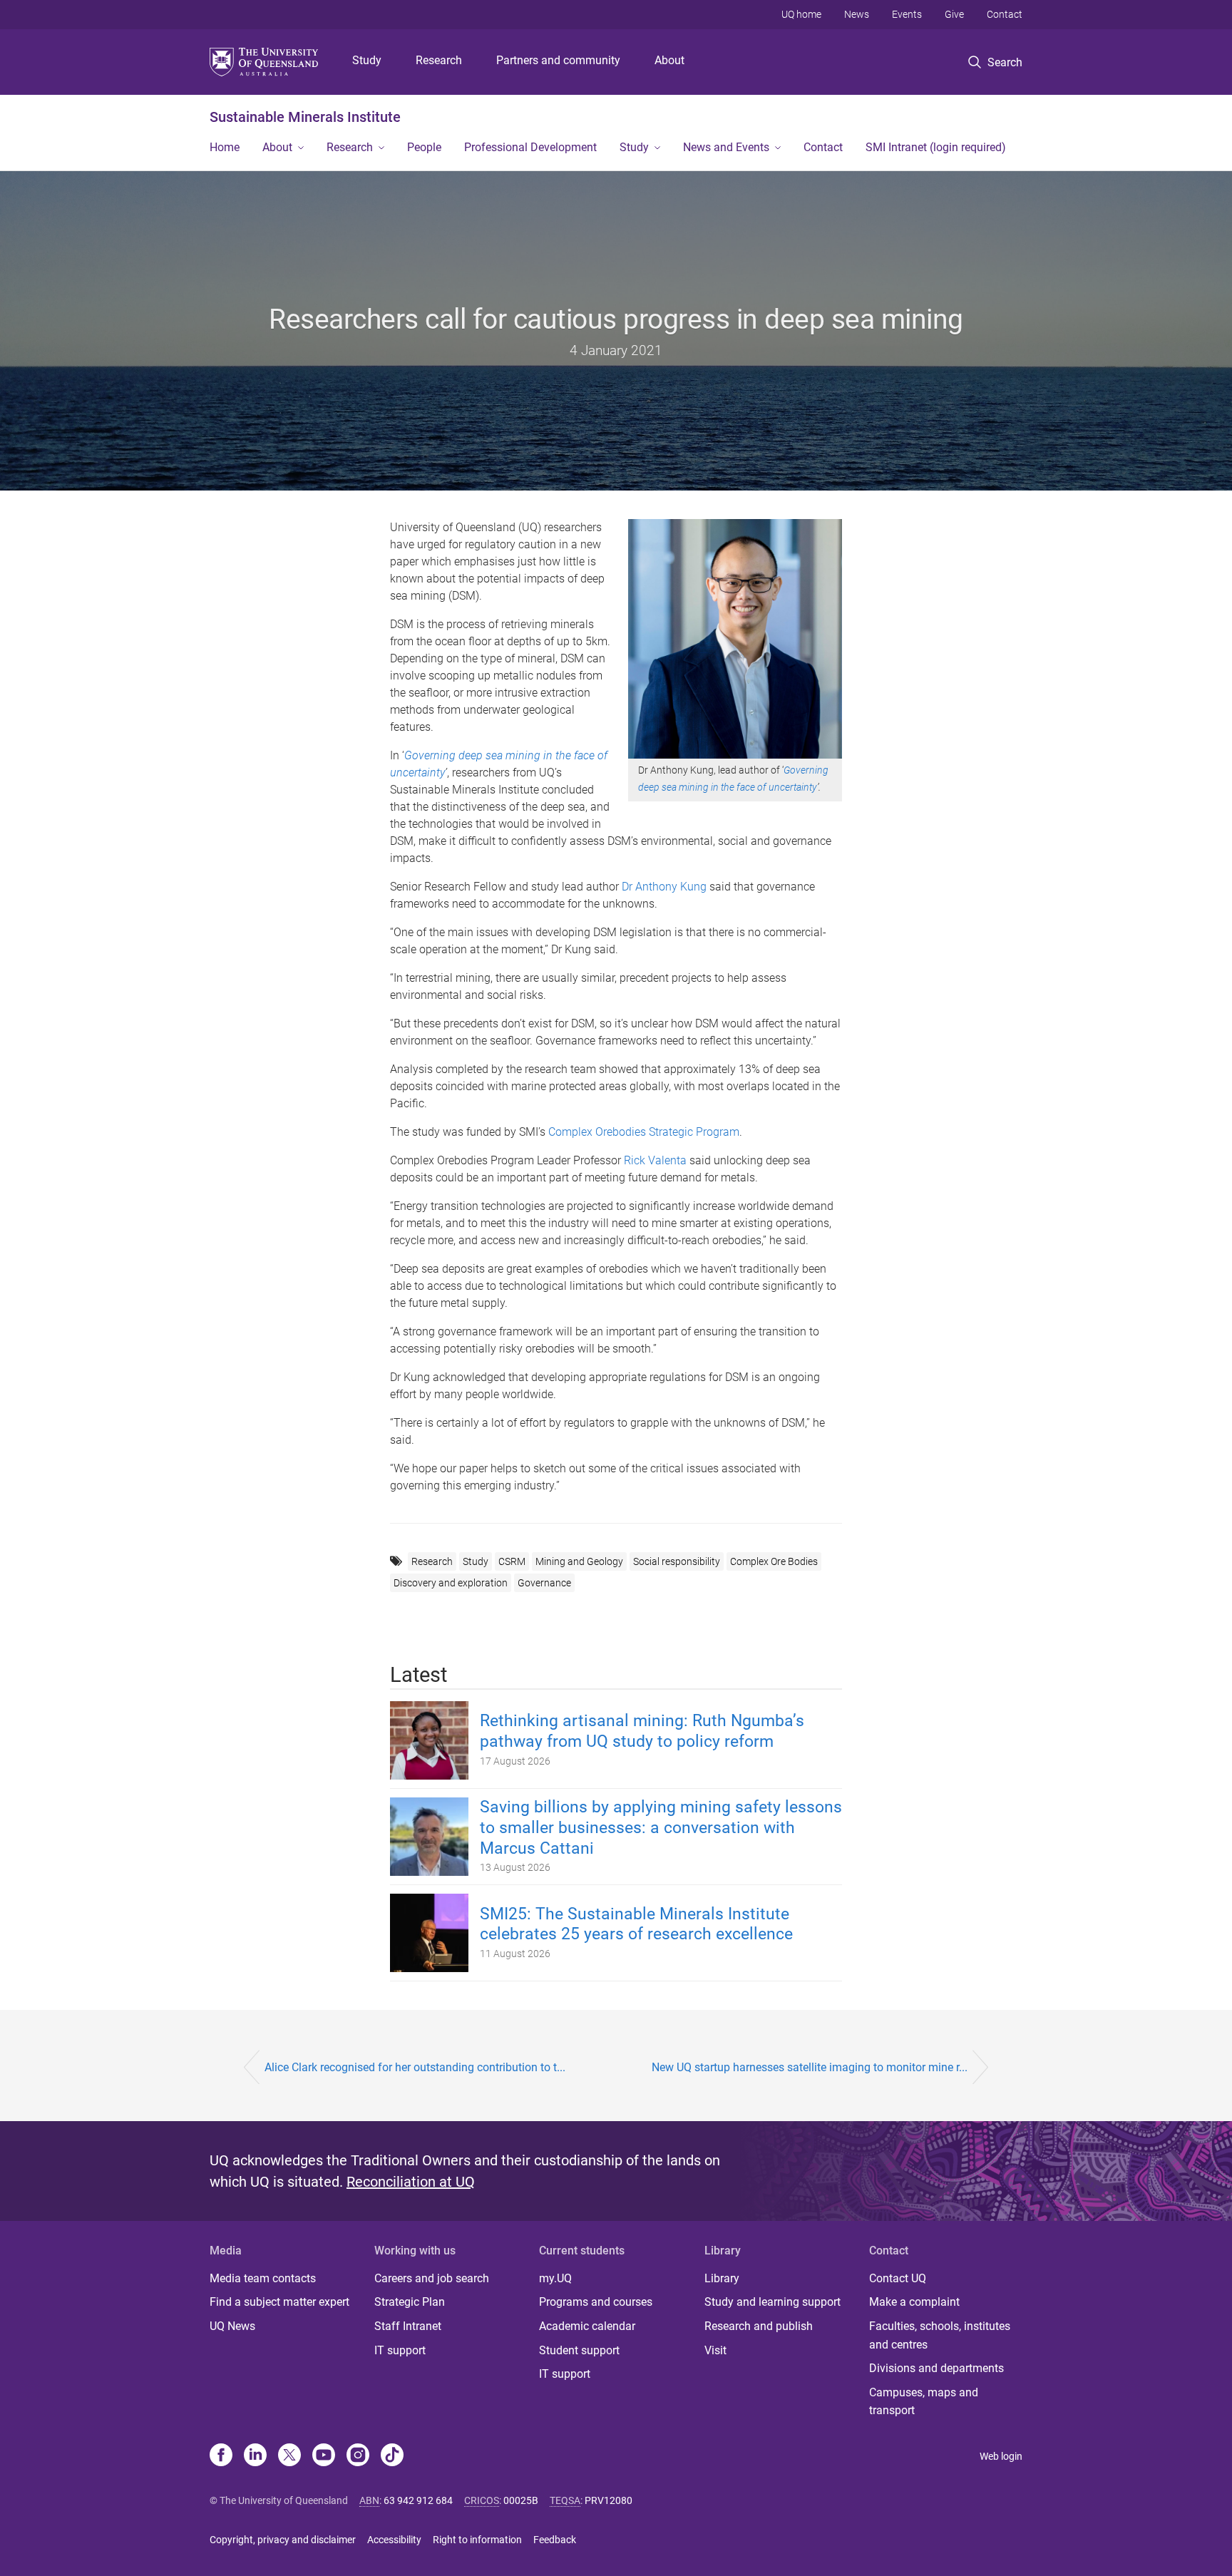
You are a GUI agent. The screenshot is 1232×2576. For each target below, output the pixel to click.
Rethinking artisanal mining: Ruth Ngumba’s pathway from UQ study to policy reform (642, 1731)
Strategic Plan (410, 2302)
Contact (1005, 14)
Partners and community (558, 60)
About (669, 60)
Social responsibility (677, 1561)
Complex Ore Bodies (774, 1561)
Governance (544, 1583)
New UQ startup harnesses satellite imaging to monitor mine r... (810, 2067)
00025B (521, 2500)
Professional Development (530, 147)
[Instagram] (358, 2456)
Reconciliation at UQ (411, 2182)
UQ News (232, 2326)
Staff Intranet (408, 2326)
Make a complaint (914, 2302)
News (857, 14)
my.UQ (555, 2278)
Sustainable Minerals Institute (305, 117)
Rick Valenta (655, 1160)
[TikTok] (392, 2456)
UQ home (801, 14)
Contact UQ (898, 2278)
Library (722, 2278)
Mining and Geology (579, 1561)
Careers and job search (432, 2278)
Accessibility (394, 2540)
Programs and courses (596, 2302)
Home (225, 147)
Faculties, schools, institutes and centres (940, 2335)
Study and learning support (772, 2302)
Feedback (555, 2540)
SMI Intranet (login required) (936, 147)
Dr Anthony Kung (664, 887)
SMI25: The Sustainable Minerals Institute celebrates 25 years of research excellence (636, 1924)
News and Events (726, 147)
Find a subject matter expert (279, 2302)
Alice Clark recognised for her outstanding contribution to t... (415, 2067)
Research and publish (759, 2326)
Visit (715, 2350)
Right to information (477, 2540)
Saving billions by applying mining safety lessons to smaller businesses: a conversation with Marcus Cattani (661, 1828)
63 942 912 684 (418, 2500)
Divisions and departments (936, 2368)
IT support (400, 2350)
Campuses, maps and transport (924, 2402)
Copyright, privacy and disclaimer (283, 2540)
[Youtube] (324, 2456)
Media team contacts (263, 2278)
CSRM (512, 1561)
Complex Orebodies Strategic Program (644, 1132)
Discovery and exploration (451, 1583)
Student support (579, 2350)
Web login (1001, 2456)
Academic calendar (587, 2326)
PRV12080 (609, 2500)
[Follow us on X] (289, 2456)
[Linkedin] (255, 2456)
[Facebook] (221, 2456)
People (424, 147)
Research (439, 60)
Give (954, 14)
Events (907, 14)
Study (367, 60)
